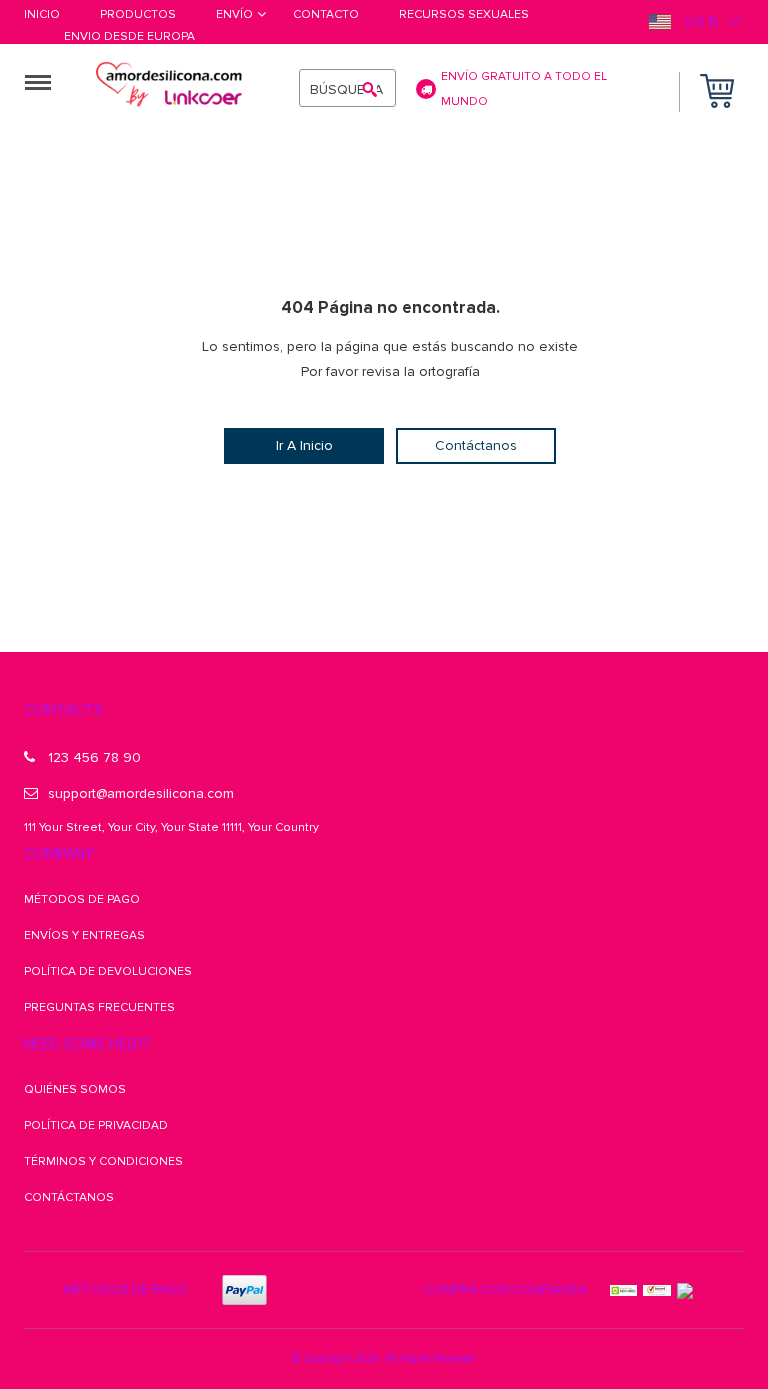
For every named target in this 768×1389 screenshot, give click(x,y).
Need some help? (86, 1044)
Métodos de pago (82, 899)
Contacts (63, 710)
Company (59, 854)
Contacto (326, 15)
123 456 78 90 (94, 757)
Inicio (42, 15)
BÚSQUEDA (346, 89)
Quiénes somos (75, 1089)
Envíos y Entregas (84, 935)
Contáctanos (476, 445)
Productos (138, 15)
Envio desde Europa (129, 37)
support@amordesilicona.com (141, 793)
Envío (234, 15)
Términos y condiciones (103, 1161)
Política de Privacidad (96, 1125)
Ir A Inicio (304, 445)
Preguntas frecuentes (99, 1007)
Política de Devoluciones (108, 971)
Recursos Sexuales (464, 15)
